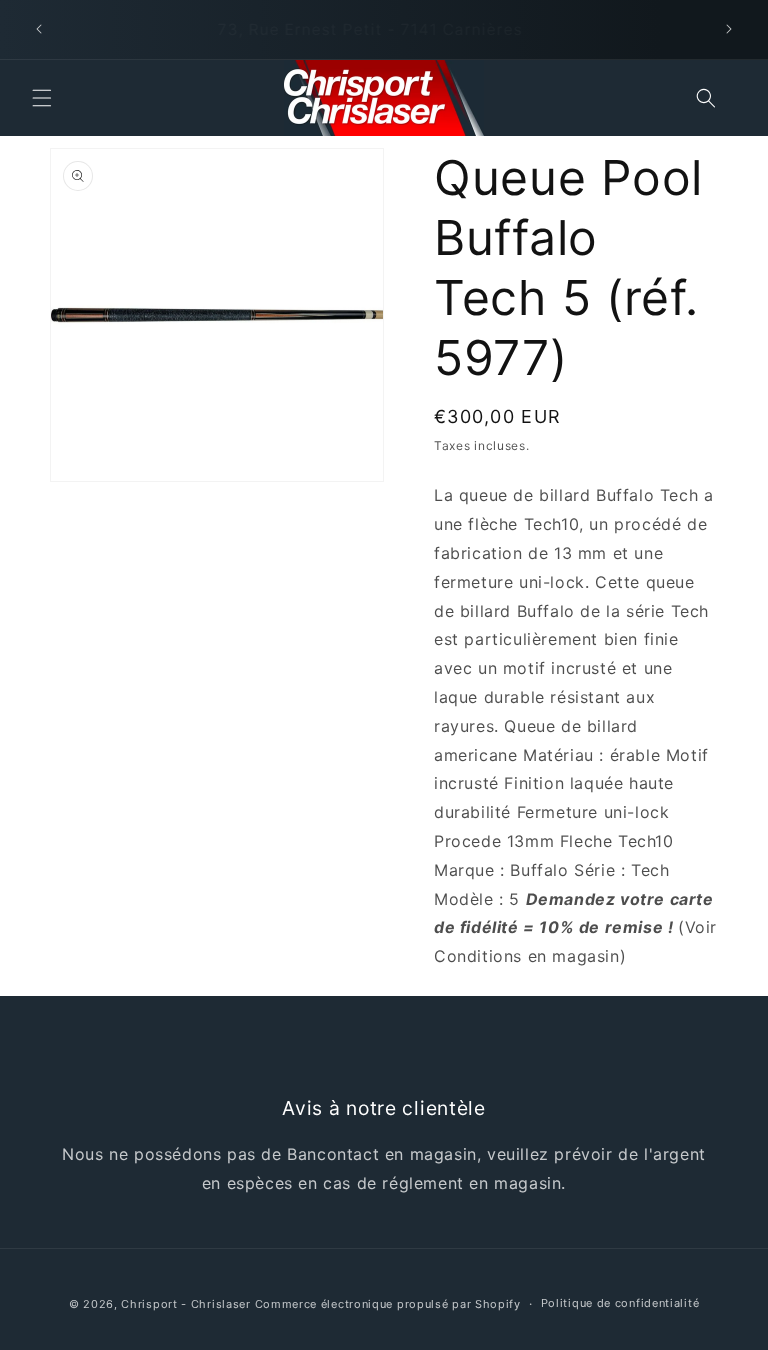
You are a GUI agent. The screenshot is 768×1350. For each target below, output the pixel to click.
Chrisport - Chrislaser (185, 1304)
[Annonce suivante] (729, 29)
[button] (42, 98)
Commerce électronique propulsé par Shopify (388, 1304)
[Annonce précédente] (39, 29)
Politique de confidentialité (620, 1303)
